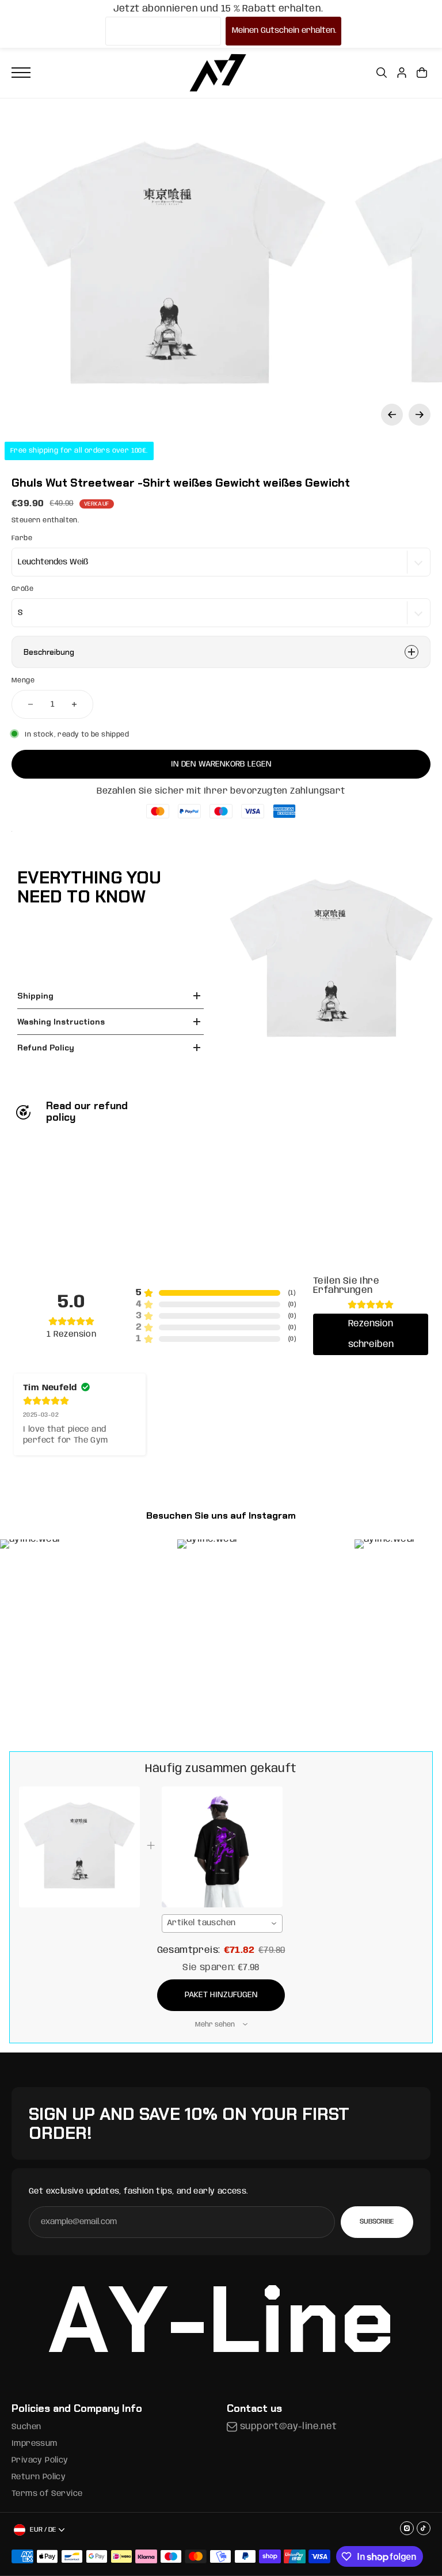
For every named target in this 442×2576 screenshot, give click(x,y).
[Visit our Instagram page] (407, 2528)
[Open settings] (382, 73)
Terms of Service (47, 2494)
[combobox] (222, 1924)
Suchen (26, 2427)
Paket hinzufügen (221, 1995)
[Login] (402, 73)
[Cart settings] (422, 73)
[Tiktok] (424, 2528)
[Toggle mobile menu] (21, 73)
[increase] (74, 704)
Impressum (35, 2444)
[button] (392, 415)
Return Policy (39, 2477)
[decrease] (31, 704)
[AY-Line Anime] (218, 73)
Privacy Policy (40, 2460)
